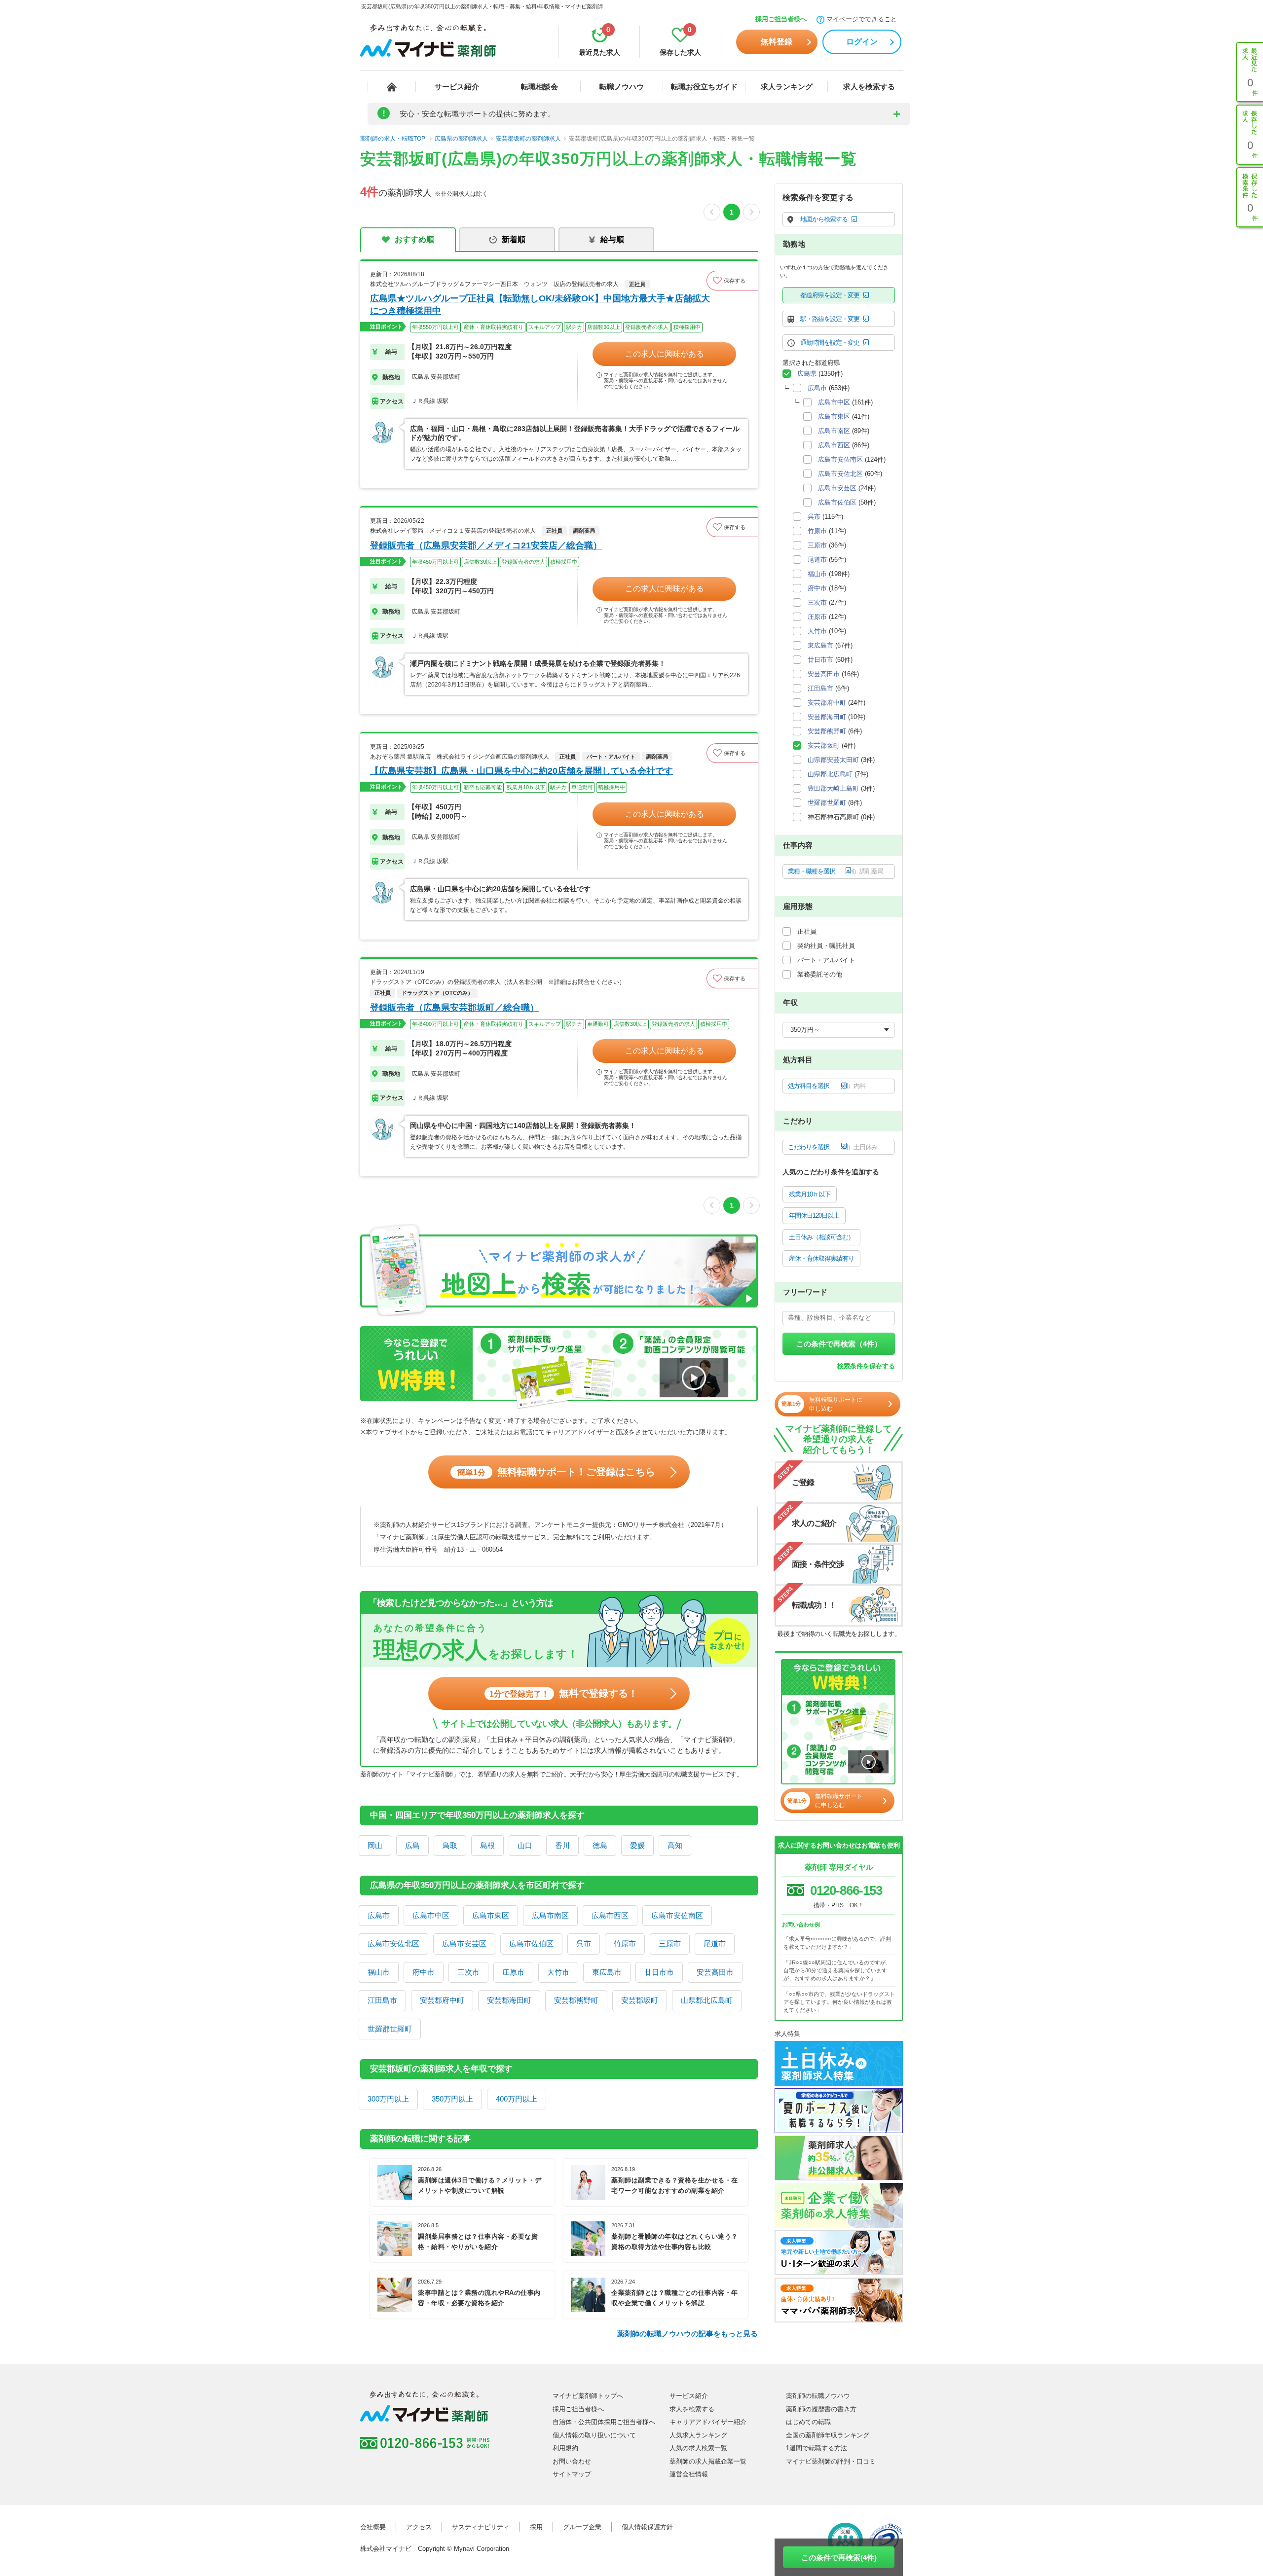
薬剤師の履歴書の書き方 (821, 2409)
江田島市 (382, 2000)
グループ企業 (582, 2527)
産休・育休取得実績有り (821, 1258)
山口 (525, 1845)
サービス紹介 (457, 87)
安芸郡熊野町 (576, 2000)
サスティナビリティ (481, 2527)
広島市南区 (550, 1915)
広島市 (379, 1915)
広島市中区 (431, 1915)
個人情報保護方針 (647, 2527)
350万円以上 (452, 2099)
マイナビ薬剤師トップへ (588, 2396)
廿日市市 (659, 1972)
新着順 (514, 239)
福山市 (379, 1972)
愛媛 (637, 1845)
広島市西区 (610, 1915)
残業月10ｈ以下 (810, 1194)
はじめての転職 (808, 2422)
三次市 (468, 1972)
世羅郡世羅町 (390, 2029)
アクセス (419, 2527)
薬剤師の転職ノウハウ (818, 2396)
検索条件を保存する (866, 1366)
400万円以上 (517, 2099)
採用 (536, 2527)
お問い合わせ (572, 2461)
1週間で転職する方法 (817, 2448)
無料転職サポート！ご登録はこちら (556, 1472)
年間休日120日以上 (814, 1215)
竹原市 (625, 1943)
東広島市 (607, 1972)
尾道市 (715, 1943)
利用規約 (565, 2448)
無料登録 (777, 42)
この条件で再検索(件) (839, 2558)
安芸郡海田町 (509, 2000)
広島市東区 (491, 1915)
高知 (675, 1845)
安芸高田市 (715, 1972)
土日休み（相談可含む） (821, 1237)
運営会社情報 (689, 2474)
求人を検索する (869, 87)
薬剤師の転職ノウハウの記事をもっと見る (687, 2334)
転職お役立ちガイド (704, 87)
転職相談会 (539, 87)
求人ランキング (787, 87)
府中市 (424, 1972)
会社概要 (373, 2527)
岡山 (375, 1845)
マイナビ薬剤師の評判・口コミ (831, 2461)
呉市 (584, 1943)
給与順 (612, 239)
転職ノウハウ (622, 87)
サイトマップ (572, 2474)
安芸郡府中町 (442, 2000)
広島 (412, 1845)
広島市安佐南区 (677, 1915)
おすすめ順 (414, 239)
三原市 (670, 1943)
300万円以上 (388, 2099)
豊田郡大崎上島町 (833, 788)
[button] (732, 281)
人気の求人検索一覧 (698, 2448)
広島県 (807, 374)
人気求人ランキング (698, 2435)
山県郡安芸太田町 (833, 760)
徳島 (600, 1845)
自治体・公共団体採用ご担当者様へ (604, 2422)
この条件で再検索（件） (839, 1344)
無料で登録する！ (564, 1693)
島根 (487, 1845)
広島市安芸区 (464, 1943)
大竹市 (558, 1972)
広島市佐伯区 (531, 1943)
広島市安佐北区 (393, 1943)
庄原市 (513, 1972)
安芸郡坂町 (640, 2000)
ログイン (862, 42)
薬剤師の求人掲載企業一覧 (708, 2461)
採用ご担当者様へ (781, 19)
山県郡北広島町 (707, 2000)
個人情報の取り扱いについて (594, 2435)
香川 (562, 1845)
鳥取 (450, 1845)
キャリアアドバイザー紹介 (708, 2422)
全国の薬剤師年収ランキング (828, 2435)
